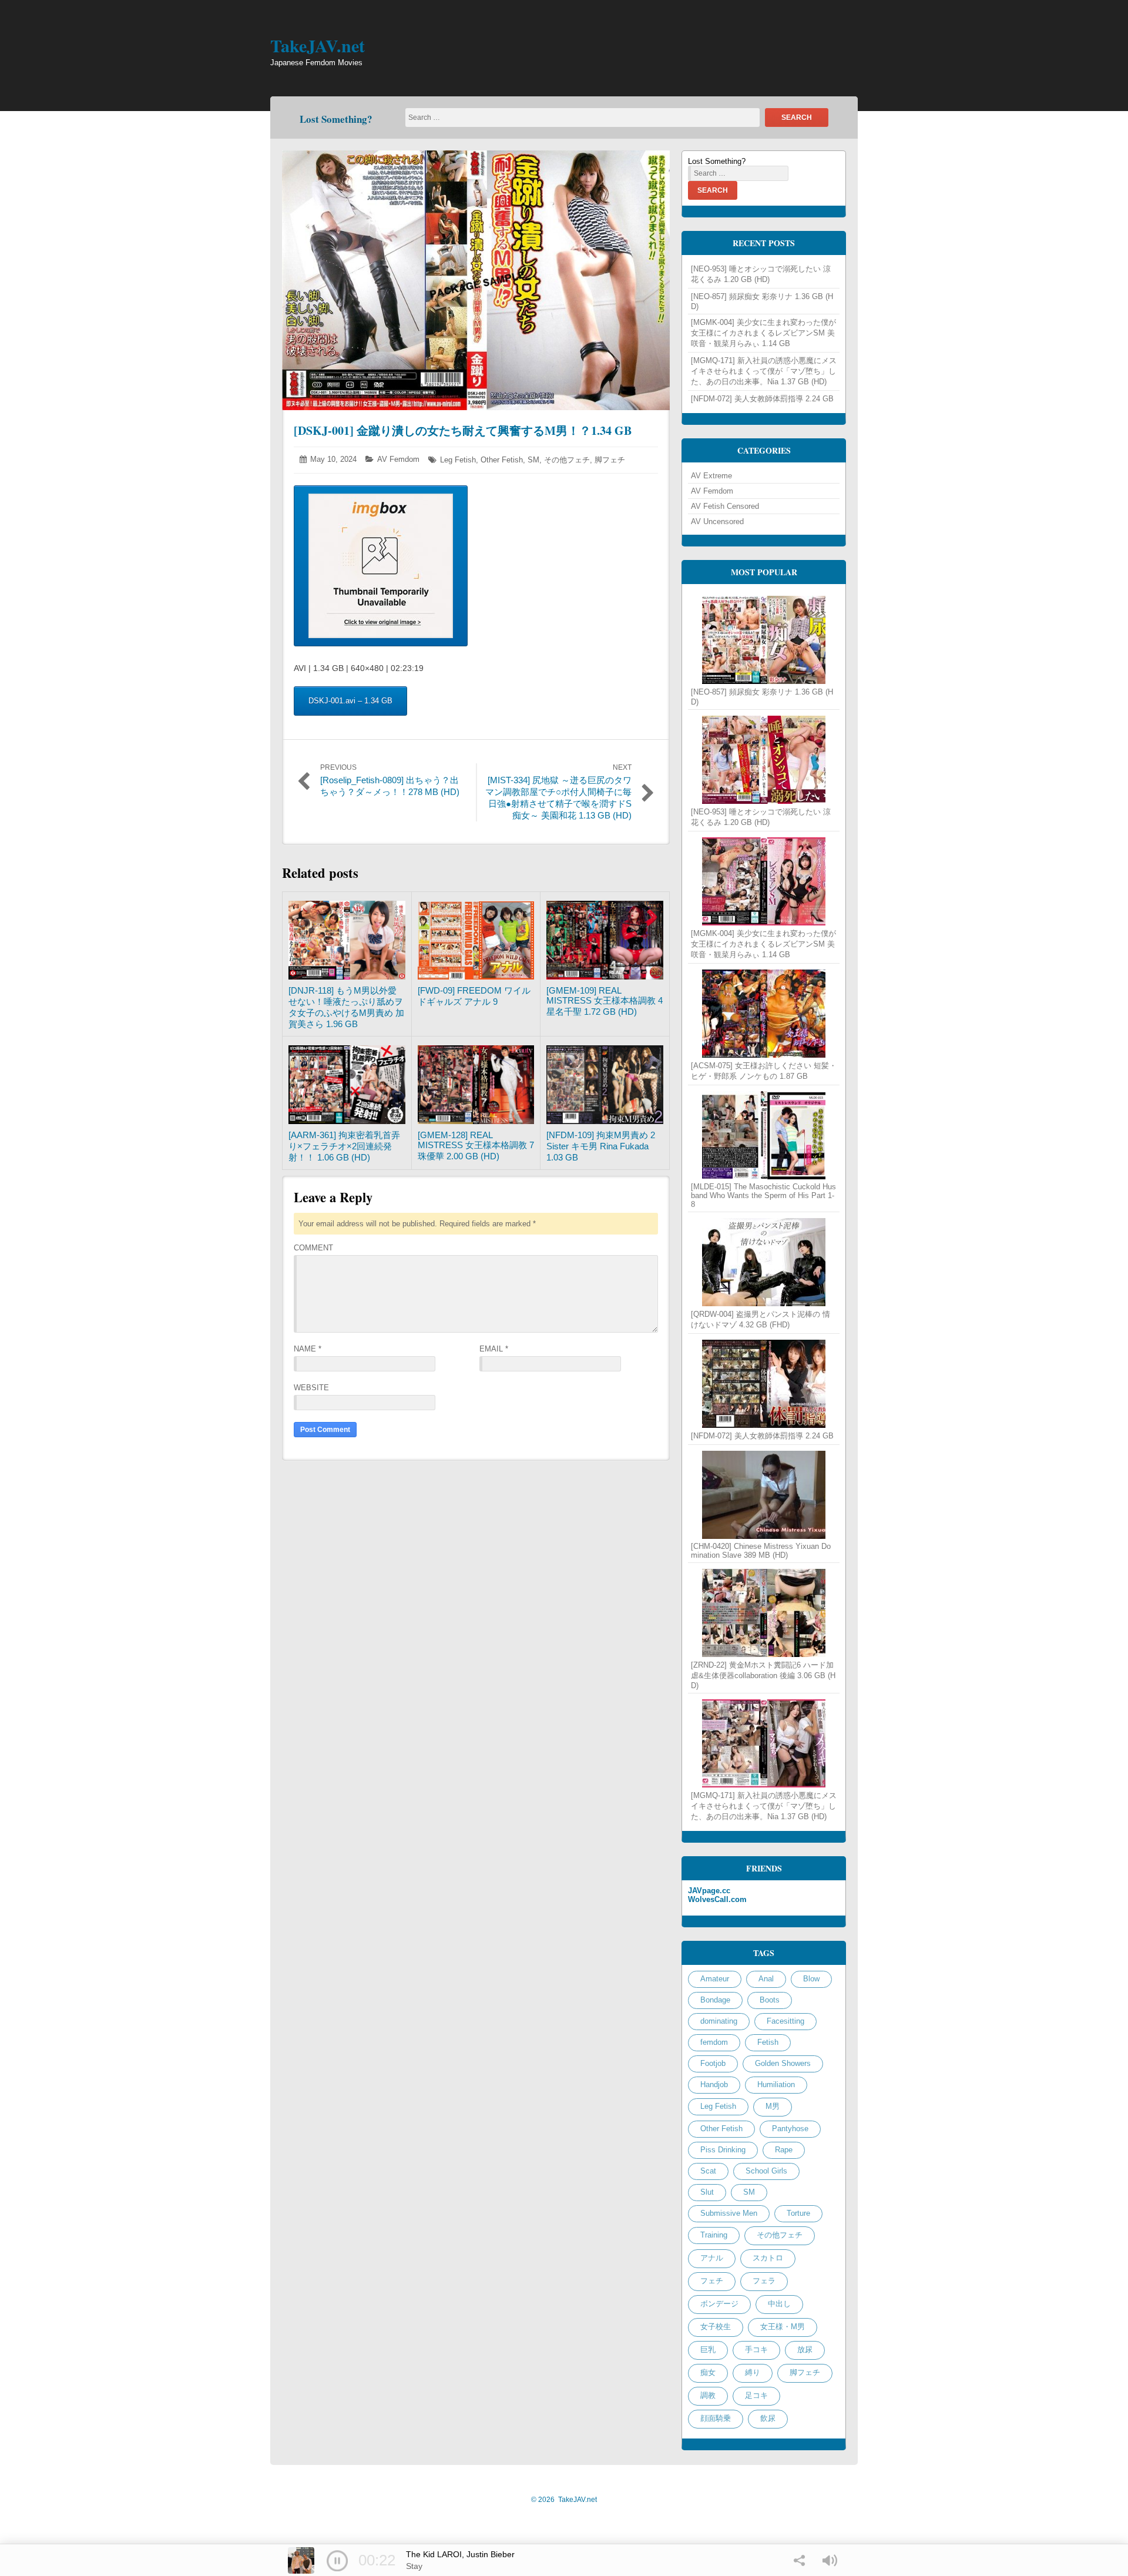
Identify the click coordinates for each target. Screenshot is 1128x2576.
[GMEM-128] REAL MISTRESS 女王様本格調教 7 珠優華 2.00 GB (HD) (476, 1146)
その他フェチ (567, 460)
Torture (798, 2213)
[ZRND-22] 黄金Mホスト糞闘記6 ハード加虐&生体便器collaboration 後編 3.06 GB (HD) (763, 1675)
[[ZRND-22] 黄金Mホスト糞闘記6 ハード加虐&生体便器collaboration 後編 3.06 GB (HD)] (764, 1613)
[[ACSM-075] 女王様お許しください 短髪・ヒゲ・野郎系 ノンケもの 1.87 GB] (764, 1014)
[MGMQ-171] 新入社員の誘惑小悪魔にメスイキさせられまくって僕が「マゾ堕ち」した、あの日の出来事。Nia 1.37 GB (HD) (764, 371)
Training (714, 2235)
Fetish (768, 2042)
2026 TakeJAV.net (564, 2500)
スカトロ (768, 2258)
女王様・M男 (783, 2327)
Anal (766, 1979)
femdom (714, 2042)
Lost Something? (336, 119)
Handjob (714, 2084)
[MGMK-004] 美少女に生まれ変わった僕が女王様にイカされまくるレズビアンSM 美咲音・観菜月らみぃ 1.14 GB (763, 333)
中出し (779, 2304)
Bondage (715, 2000)
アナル (712, 2258)
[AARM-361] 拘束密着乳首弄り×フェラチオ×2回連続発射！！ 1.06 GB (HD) (344, 1146)
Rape (784, 2150)
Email (494, 1349)
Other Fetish (502, 460)
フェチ (712, 2281)
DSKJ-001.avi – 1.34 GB (350, 701)
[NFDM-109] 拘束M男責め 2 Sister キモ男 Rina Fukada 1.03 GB (601, 1146)
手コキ (756, 2349)
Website (311, 1388)
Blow (811, 1979)
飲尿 (768, 2418)
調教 (708, 2395)
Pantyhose (790, 2129)
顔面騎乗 (716, 2418)
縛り (753, 2372)
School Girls (766, 2171)
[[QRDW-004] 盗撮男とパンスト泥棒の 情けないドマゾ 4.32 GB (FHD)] (764, 1262)
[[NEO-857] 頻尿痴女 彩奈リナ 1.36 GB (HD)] (764, 640)
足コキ (756, 2395)
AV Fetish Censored (725, 506)
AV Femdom (398, 459)
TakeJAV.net (318, 45)
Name (308, 1349)
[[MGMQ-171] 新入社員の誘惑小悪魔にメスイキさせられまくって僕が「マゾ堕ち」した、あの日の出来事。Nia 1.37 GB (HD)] (764, 1743)
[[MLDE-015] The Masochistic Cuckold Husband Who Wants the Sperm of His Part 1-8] (764, 1135)
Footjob (713, 2063)
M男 (773, 2106)
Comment (313, 1248)
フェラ (764, 2281)
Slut (707, 2192)
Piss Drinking (723, 2150)
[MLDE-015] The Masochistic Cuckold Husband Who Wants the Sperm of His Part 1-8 (763, 1195)
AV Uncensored (717, 521)
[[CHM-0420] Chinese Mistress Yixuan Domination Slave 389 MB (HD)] (764, 1495)
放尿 (805, 2349)
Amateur (715, 1979)
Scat (708, 2171)
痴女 (708, 2372)
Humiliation (776, 2084)
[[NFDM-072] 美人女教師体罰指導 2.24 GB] (764, 1384)
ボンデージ (719, 2304)
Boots (770, 2000)
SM (533, 460)
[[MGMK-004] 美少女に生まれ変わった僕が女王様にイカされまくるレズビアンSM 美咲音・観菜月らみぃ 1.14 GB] (764, 881)
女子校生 (716, 2327)
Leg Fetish (458, 460)
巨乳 (708, 2349)
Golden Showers (783, 2063)
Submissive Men (729, 2213)
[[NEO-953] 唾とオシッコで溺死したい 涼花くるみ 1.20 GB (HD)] (764, 760)
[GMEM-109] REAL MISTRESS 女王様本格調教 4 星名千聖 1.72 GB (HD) (605, 1001)
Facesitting (785, 2021)
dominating (719, 2021)
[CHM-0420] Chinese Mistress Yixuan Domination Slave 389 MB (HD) (761, 1551)
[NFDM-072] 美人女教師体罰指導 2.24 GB (762, 399)
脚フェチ (610, 460)
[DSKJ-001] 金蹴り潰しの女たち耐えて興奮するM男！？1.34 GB (463, 430)
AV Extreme (711, 476)
